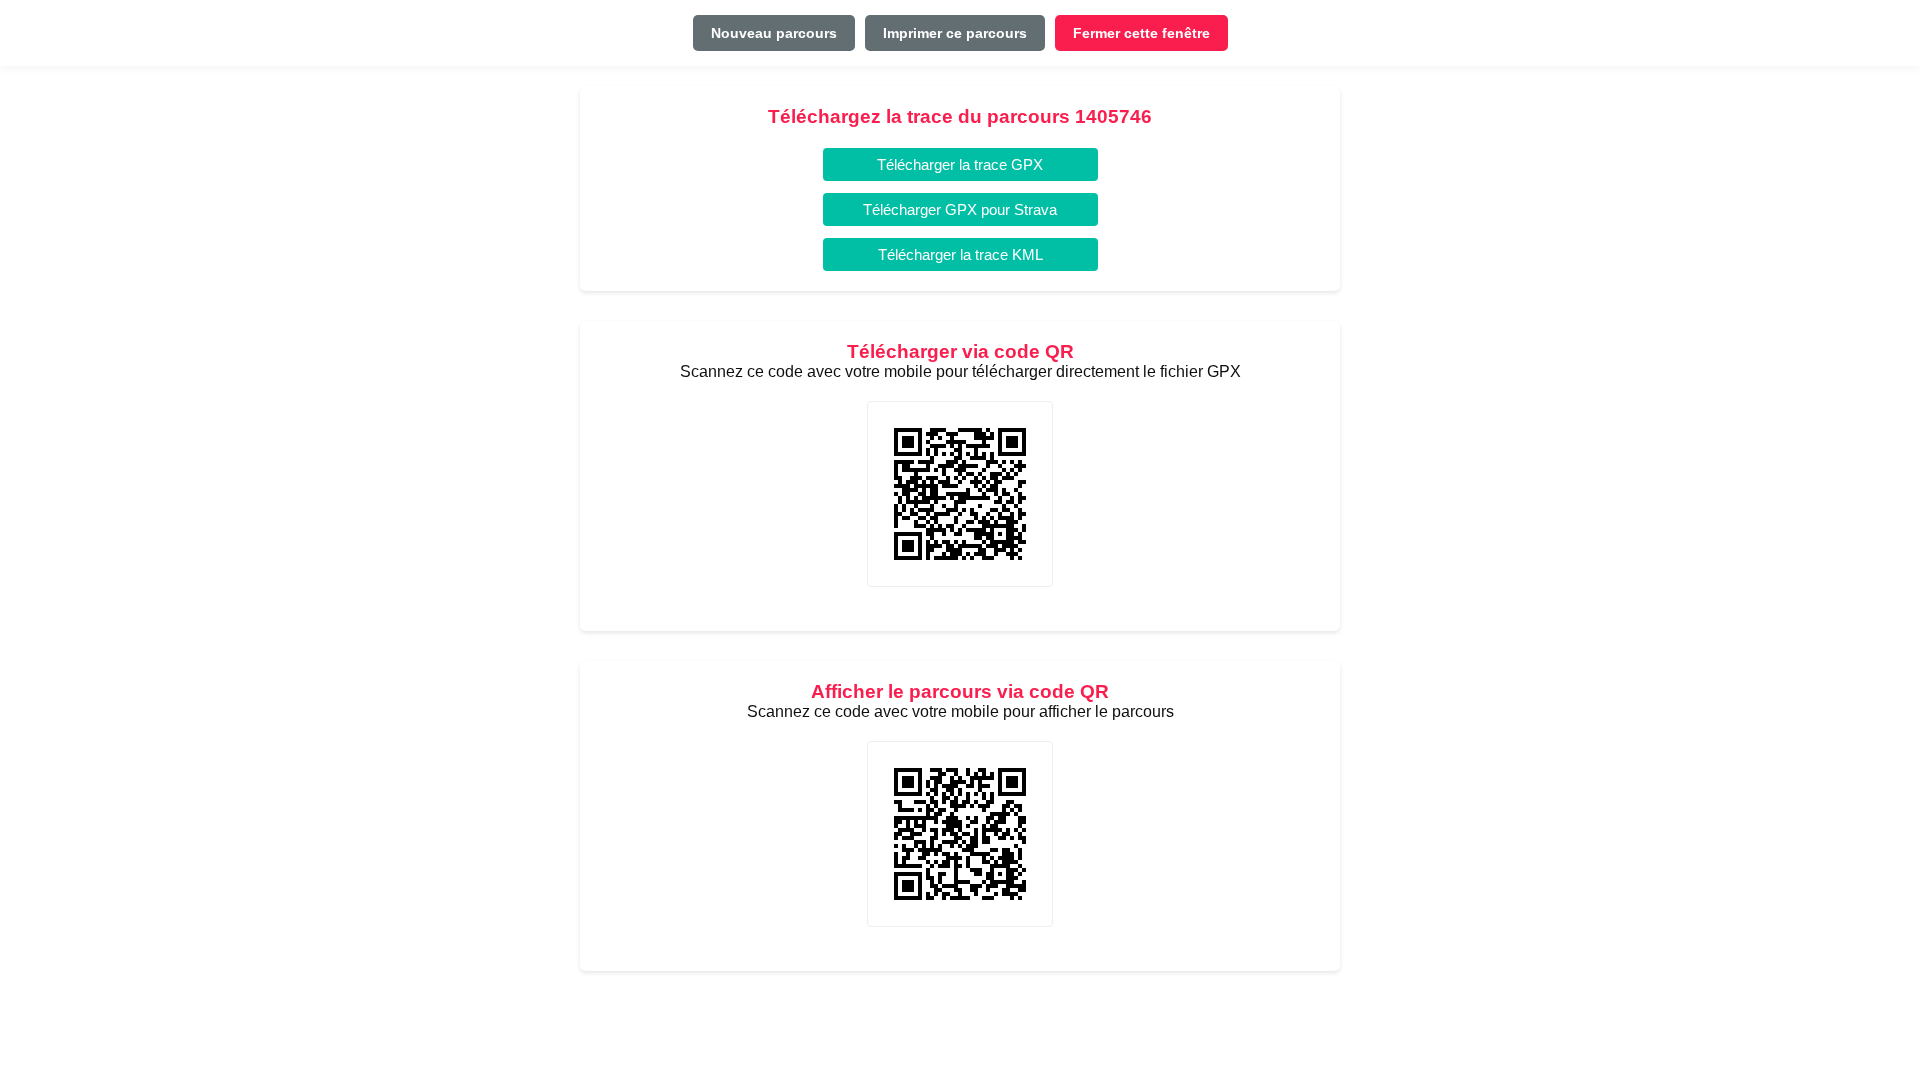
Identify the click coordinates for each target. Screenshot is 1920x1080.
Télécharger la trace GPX (960, 164)
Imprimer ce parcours (955, 33)
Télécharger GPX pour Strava (960, 209)
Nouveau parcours (774, 33)
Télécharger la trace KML (960, 254)
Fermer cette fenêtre (1141, 33)
